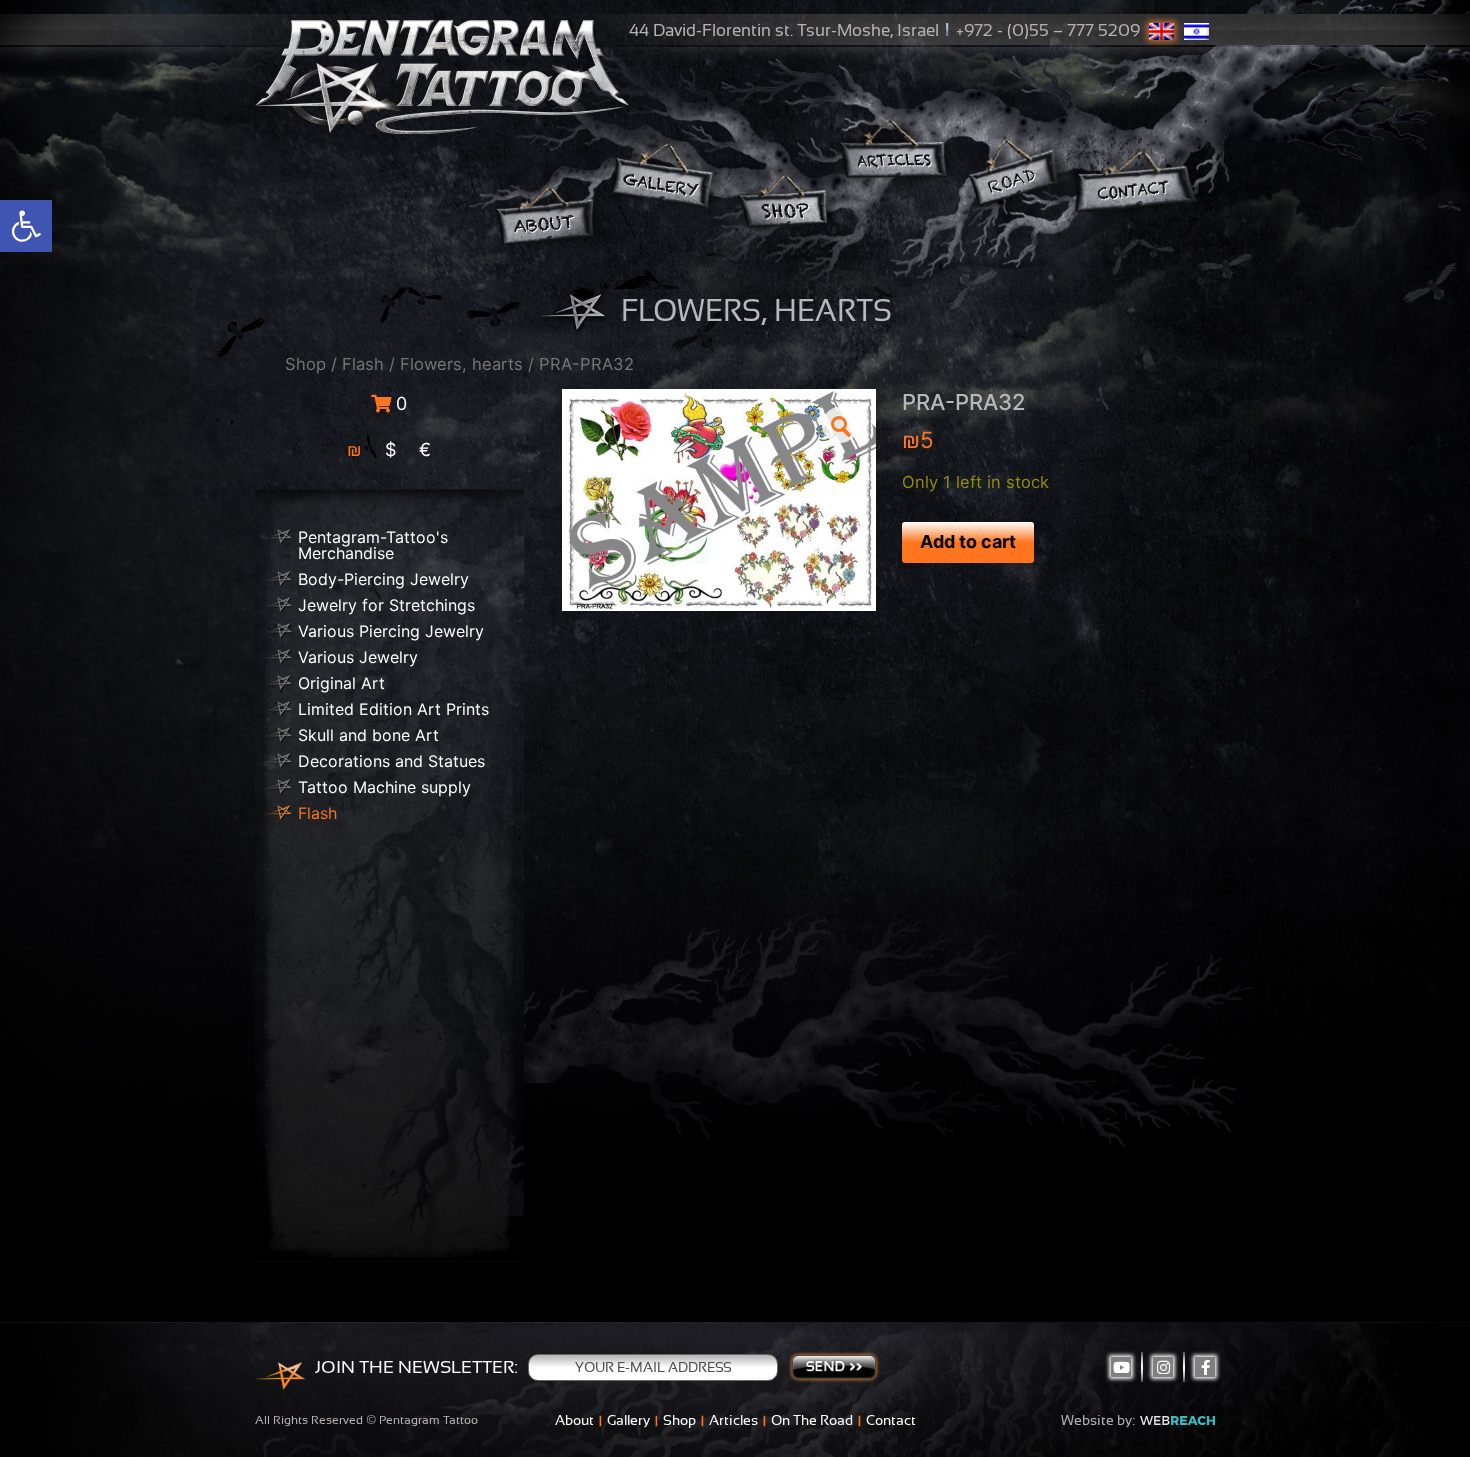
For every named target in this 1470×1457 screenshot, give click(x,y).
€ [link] (425, 449)
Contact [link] (891, 1420)
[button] (840, 425)
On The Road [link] (812, 1420)
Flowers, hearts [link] (461, 364)
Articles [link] (733, 1420)
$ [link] (390, 449)
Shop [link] (305, 364)
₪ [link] (354, 449)
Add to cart (968, 541)
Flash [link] (363, 364)
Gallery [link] (628, 1420)
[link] (26, 226)
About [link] (574, 1420)
